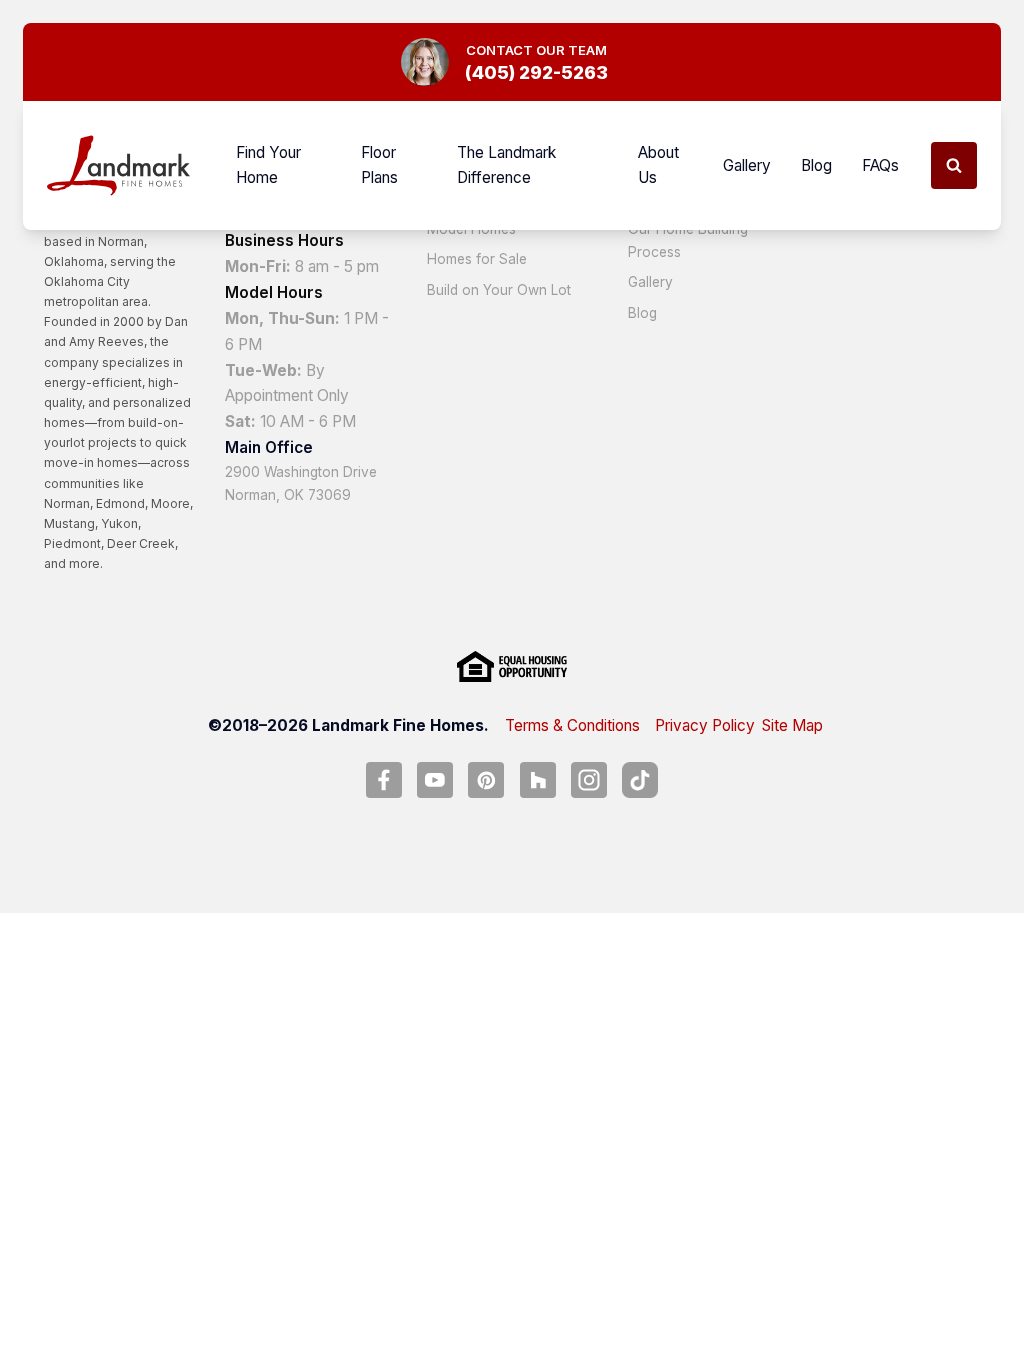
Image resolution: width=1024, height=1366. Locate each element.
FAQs (880, 165)
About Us (658, 165)
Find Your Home (268, 165)
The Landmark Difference (506, 165)
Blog (816, 165)
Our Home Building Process (688, 240)
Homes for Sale (477, 259)
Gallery (747, 165)
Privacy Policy (705, 725)
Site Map (792, 725)
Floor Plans (379, 165)
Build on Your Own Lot (499, 290)
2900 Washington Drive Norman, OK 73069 (301, 483)
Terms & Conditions (572, 725)
